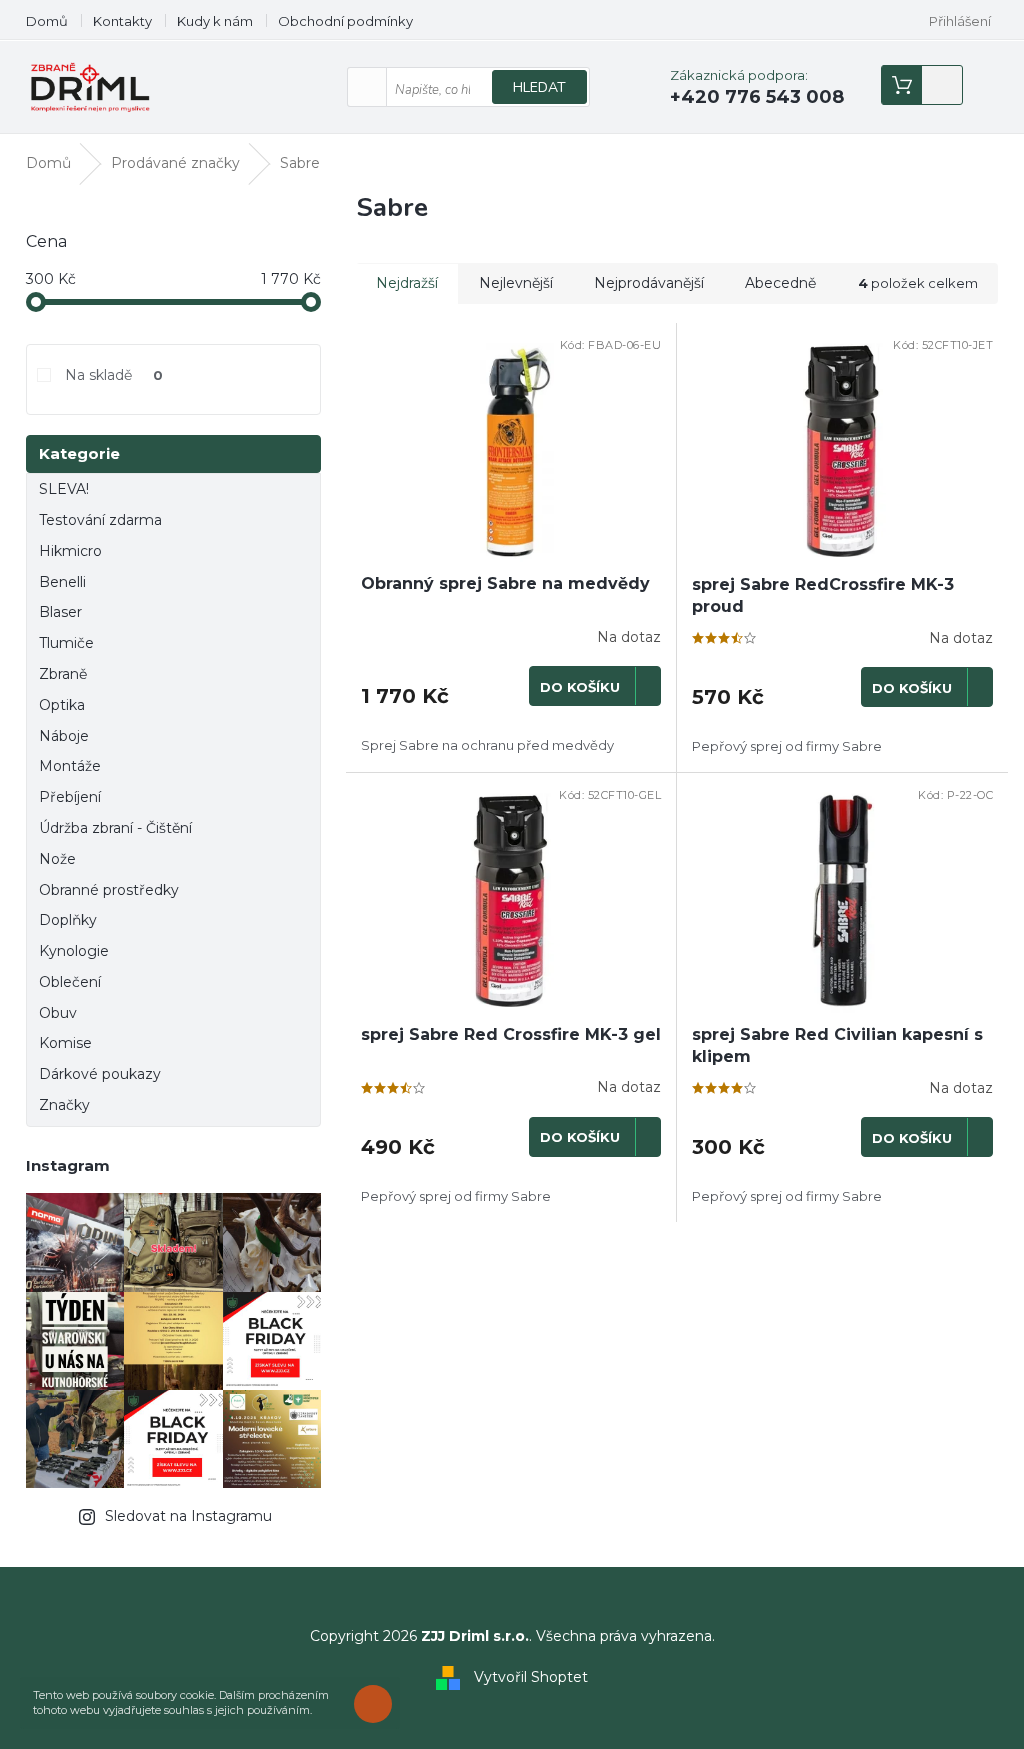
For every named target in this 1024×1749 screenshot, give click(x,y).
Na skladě (114, 375)
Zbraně (63, 674)
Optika (62, 705)
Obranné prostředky (109, 890)
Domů (47, 21)
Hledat (539, 87)
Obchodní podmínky (345, 21)
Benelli (62, 582)
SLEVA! (64, 489)
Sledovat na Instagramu (188, 1516)
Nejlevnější (516, 283)
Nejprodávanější (649, 283)
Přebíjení (70, 797)
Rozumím (378, 1703)
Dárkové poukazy (100, 1074)
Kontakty (122, 21)
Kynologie (74, 951)
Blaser (60, 612)
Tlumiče (66, 643)
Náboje (64, 736)
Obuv (58, 1013)
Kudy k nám (215, 21)
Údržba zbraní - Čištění (115, 828)
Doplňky (68, 920)
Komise (65, 1043)
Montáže (70, 766)
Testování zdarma (100, 520)
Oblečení (70, 982)
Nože (57, 859)
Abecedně (780, 283)
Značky (64, 1105)
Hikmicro (70, 551)
